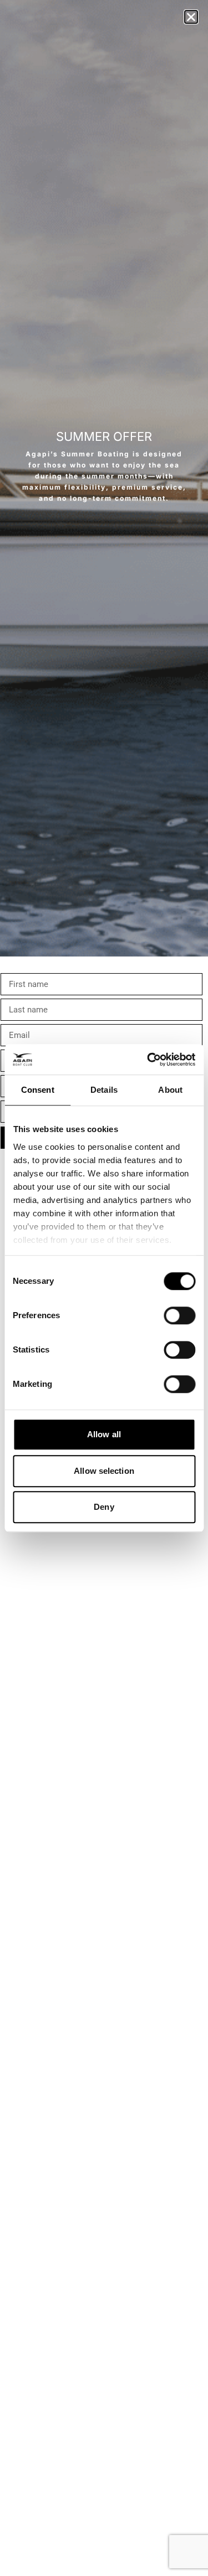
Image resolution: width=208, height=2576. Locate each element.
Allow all (104, 1434)
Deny (104, 1507)
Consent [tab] (38, 1090)
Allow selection (104, 1471)
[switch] (179, 1315)
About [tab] (170, 1090)
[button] (191, 17)
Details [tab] (104, 1090)
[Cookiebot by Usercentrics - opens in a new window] (148, 1060)
